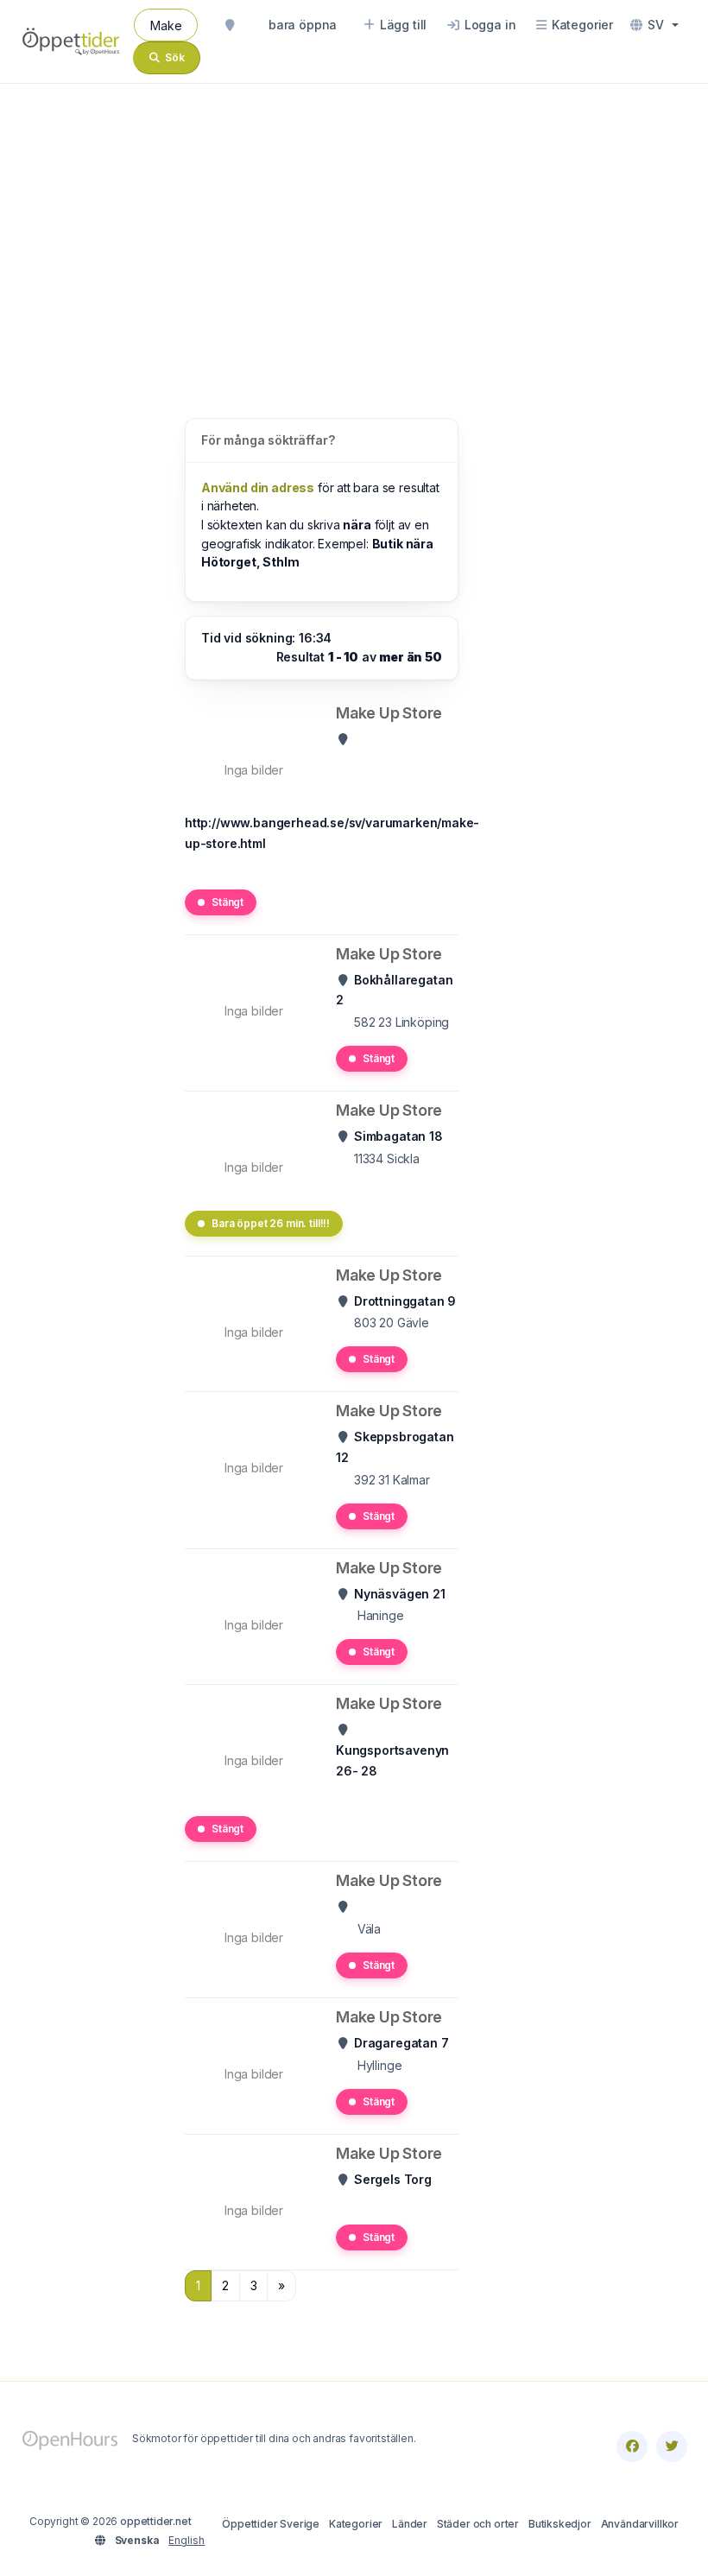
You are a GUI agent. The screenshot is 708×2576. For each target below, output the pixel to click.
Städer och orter (478, 2524)
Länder (410, 2524)
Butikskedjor (560, 2524)
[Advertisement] (354, 233)
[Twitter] (672, 2446)
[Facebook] (632, 2446)
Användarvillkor (640, 2524)
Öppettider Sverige (271, 2524)
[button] (654, 25)
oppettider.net (156, 2521)
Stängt (228, 902)
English (186, 2540)
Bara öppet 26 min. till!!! (271, 1223)
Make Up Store (389, 713)
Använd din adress (258, 487)
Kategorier (356, 2524)
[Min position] (230, 25)
